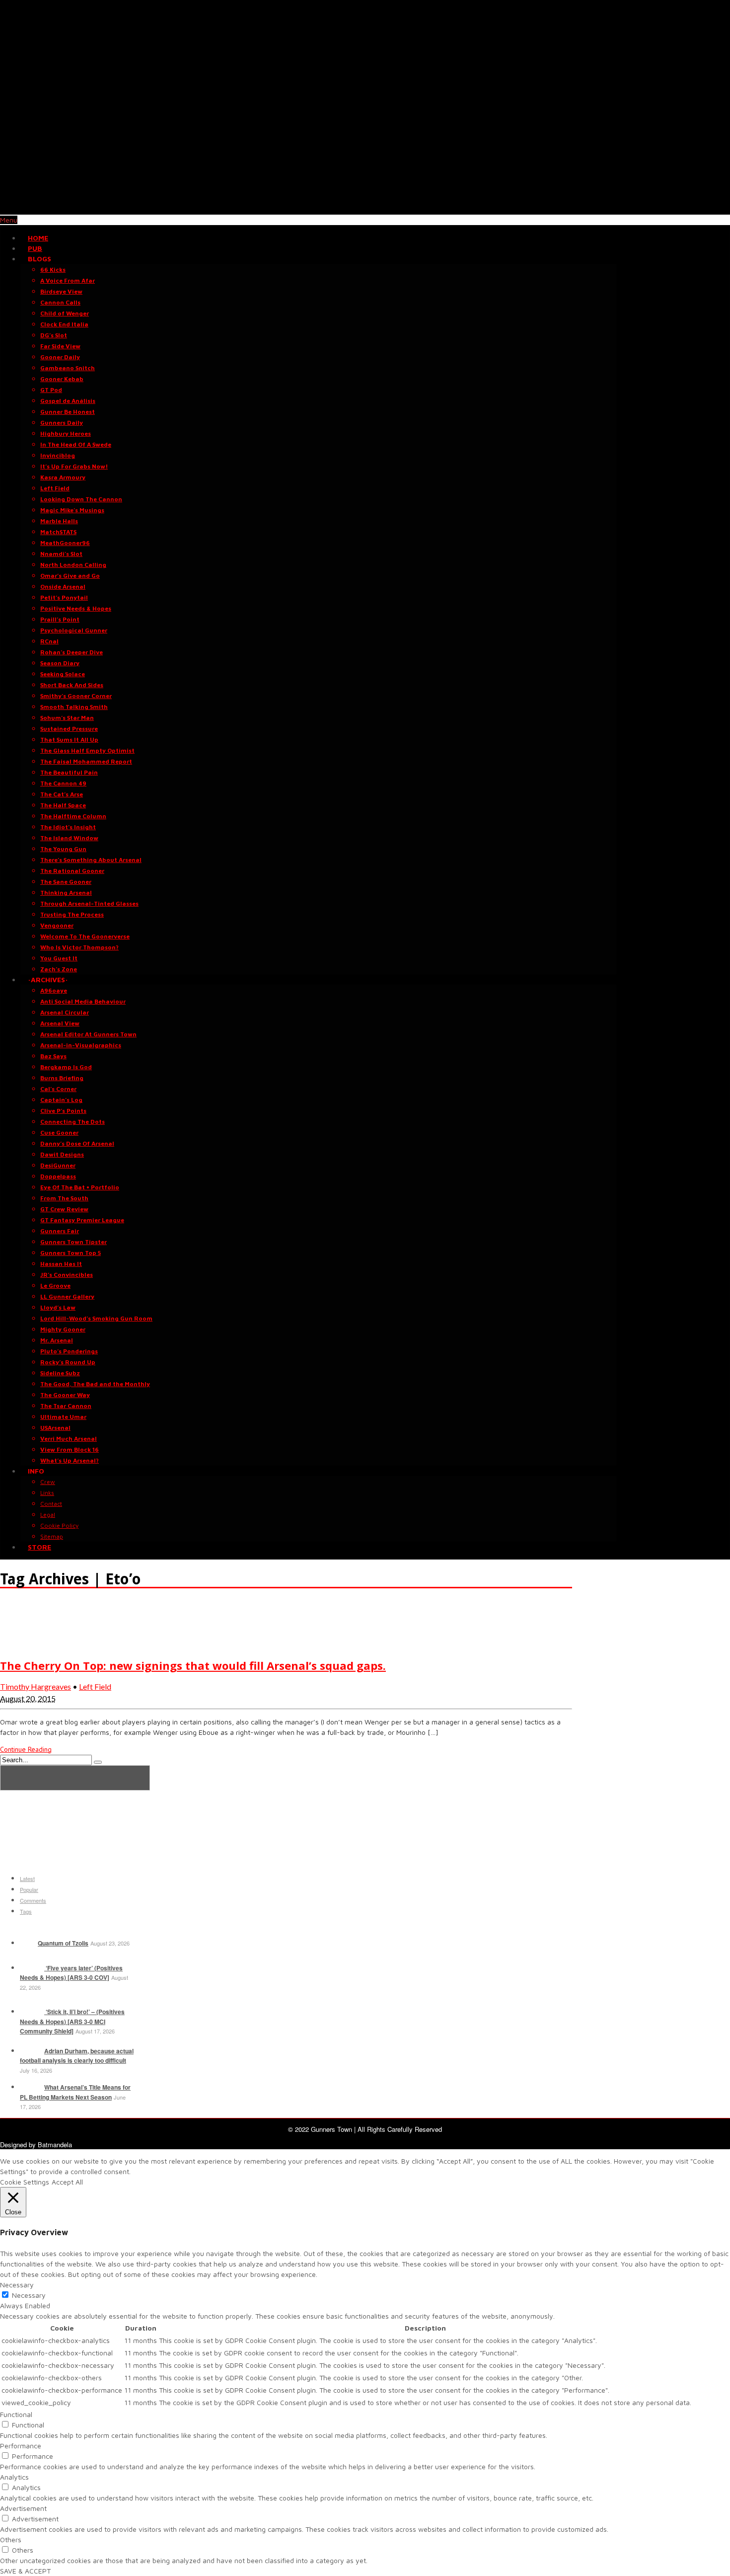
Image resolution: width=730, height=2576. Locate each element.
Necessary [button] (17, 2285)
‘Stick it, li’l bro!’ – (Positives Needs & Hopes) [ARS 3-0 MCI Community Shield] (72, 2021)
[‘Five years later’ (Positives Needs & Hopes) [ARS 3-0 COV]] (31, 1968)
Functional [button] (16, 2414)
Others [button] (11, 2539)
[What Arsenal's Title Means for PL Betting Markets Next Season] (31, 2087)
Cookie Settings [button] (25, 2182)
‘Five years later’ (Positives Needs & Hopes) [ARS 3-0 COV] (71, 1973)
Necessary (29, 2295)
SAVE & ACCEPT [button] (25, 2571)
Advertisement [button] (23, 2508)
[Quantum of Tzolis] (28, 1943)
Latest (27, 1878)
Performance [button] (21, 2446)
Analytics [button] (14, 2477)
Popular (29, 1889)
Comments (33, 1900)
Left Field (95, 1686)
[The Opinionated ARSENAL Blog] (365, 209)
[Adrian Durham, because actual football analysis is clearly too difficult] (31, 2051)
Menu (9, 220)
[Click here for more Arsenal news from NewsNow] (75, 1778)
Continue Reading (26, 1749)
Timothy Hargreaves (36, 1686)
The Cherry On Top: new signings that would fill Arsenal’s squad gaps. (193, 1665)
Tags (26, 1911)
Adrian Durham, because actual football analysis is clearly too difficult (77, 2056)
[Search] (98, 1762)
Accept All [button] (67, 2182)
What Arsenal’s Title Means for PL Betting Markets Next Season (75, 2092)
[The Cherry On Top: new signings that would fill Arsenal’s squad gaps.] (25, 1645)
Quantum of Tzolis (63, 1943)
